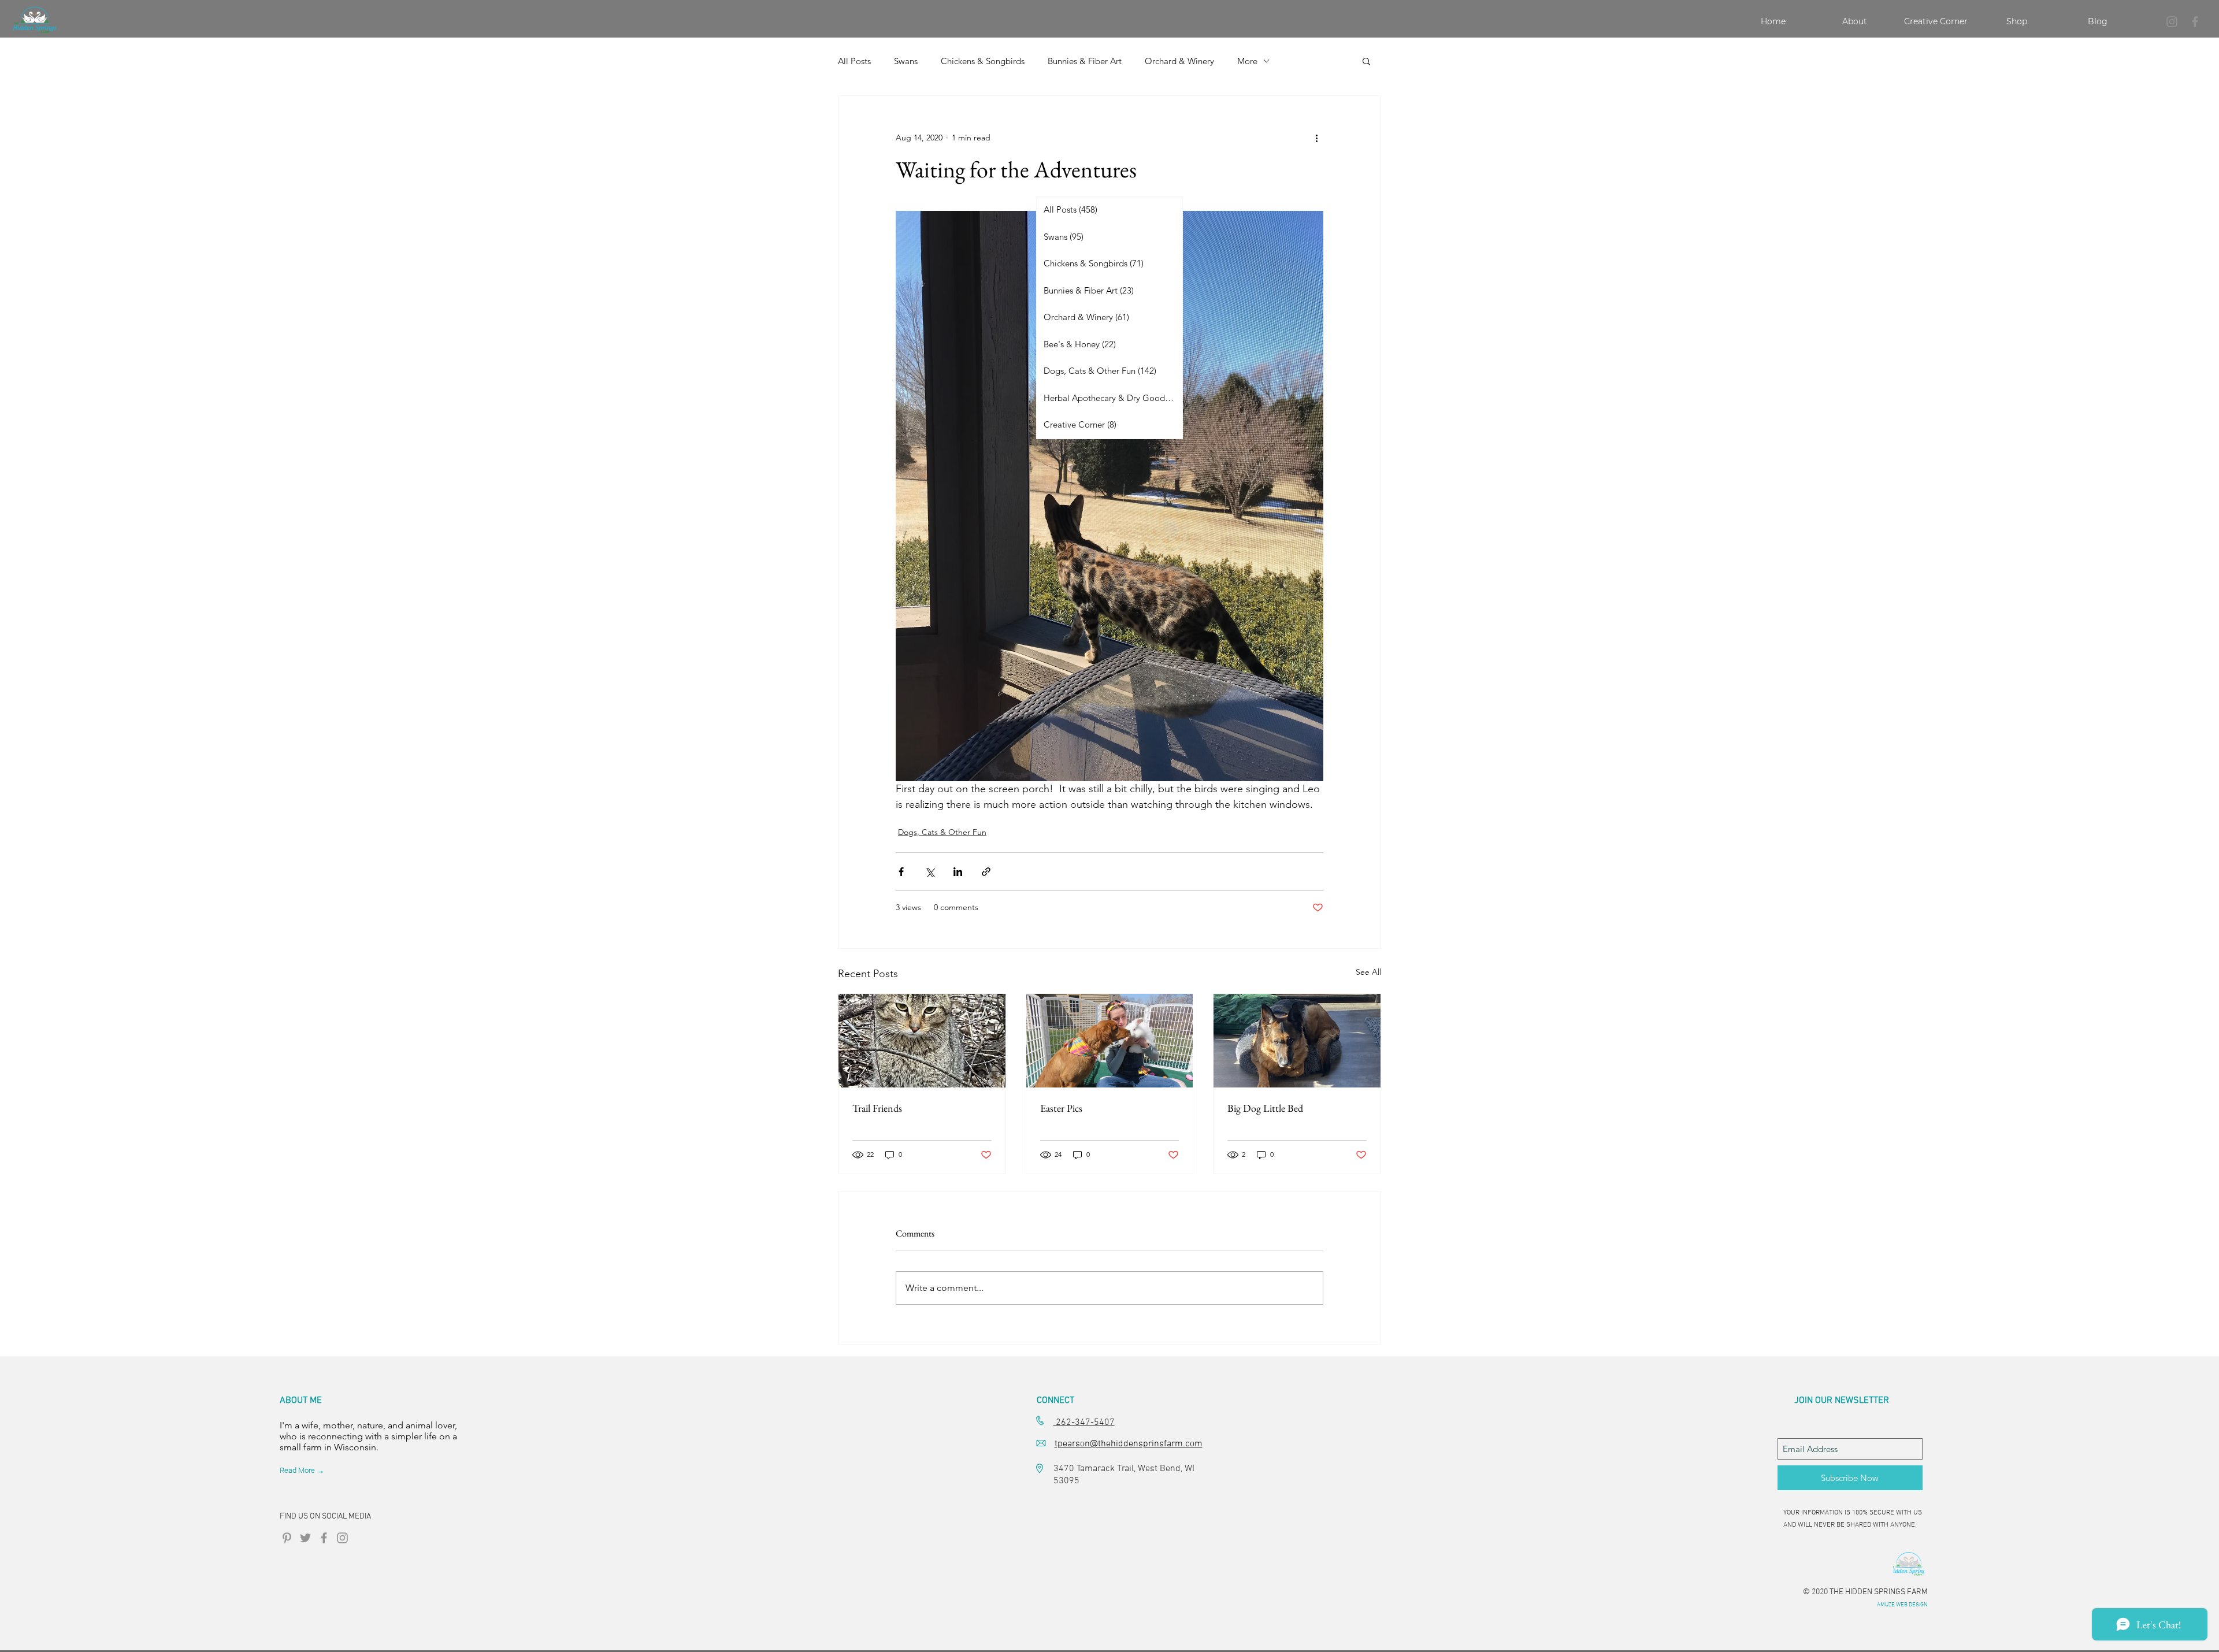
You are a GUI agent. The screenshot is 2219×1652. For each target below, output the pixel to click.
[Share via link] (986, 872)
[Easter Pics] (1110, 1041)
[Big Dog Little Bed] (1297, 1041)
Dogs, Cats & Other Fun (942, 832)
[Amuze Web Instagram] (342, 1538)
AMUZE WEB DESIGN (1902, 1605)
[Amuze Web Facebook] (324, 1538)
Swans (906, 61)
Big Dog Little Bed (1265, 1108)
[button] (1366, 61)
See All (1368, 972)
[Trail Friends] (922, 1041)
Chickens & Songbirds (983, 61)
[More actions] (1316, 138)
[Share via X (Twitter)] (929, 872)
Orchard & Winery (1179, 61)
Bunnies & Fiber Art (1085, 61)
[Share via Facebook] (901, 872)
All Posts (854, 61)
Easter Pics (1061, 1108)
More (1247, 61)
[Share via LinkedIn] (958, 872)
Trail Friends (877, 1108)
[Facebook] (2195, 22)
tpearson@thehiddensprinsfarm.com (1129, 1444)
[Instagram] (2172, 22)
